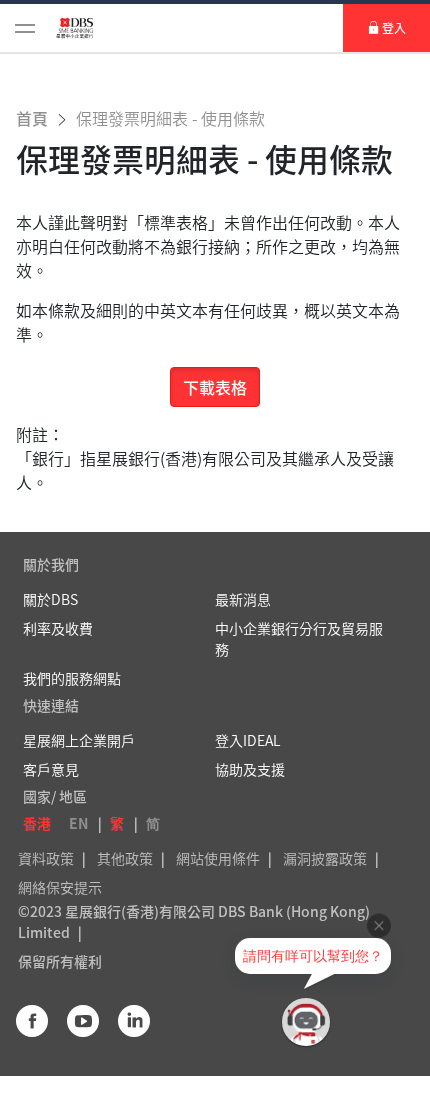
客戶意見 (51, 769)
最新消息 (243, 599)
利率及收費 (58, 628)
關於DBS (50, 599)
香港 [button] (37, 823)
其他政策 (125, 858)
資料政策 (46, 858)
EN (78, 823)
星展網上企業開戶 (79, 740)
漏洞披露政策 (325, 858)
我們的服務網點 (72, 678)
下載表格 (215, 387)
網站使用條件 (218, 858)
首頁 (34, 118)
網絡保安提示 (60, 887)
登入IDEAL (248, 740)
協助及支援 (250, 769)
